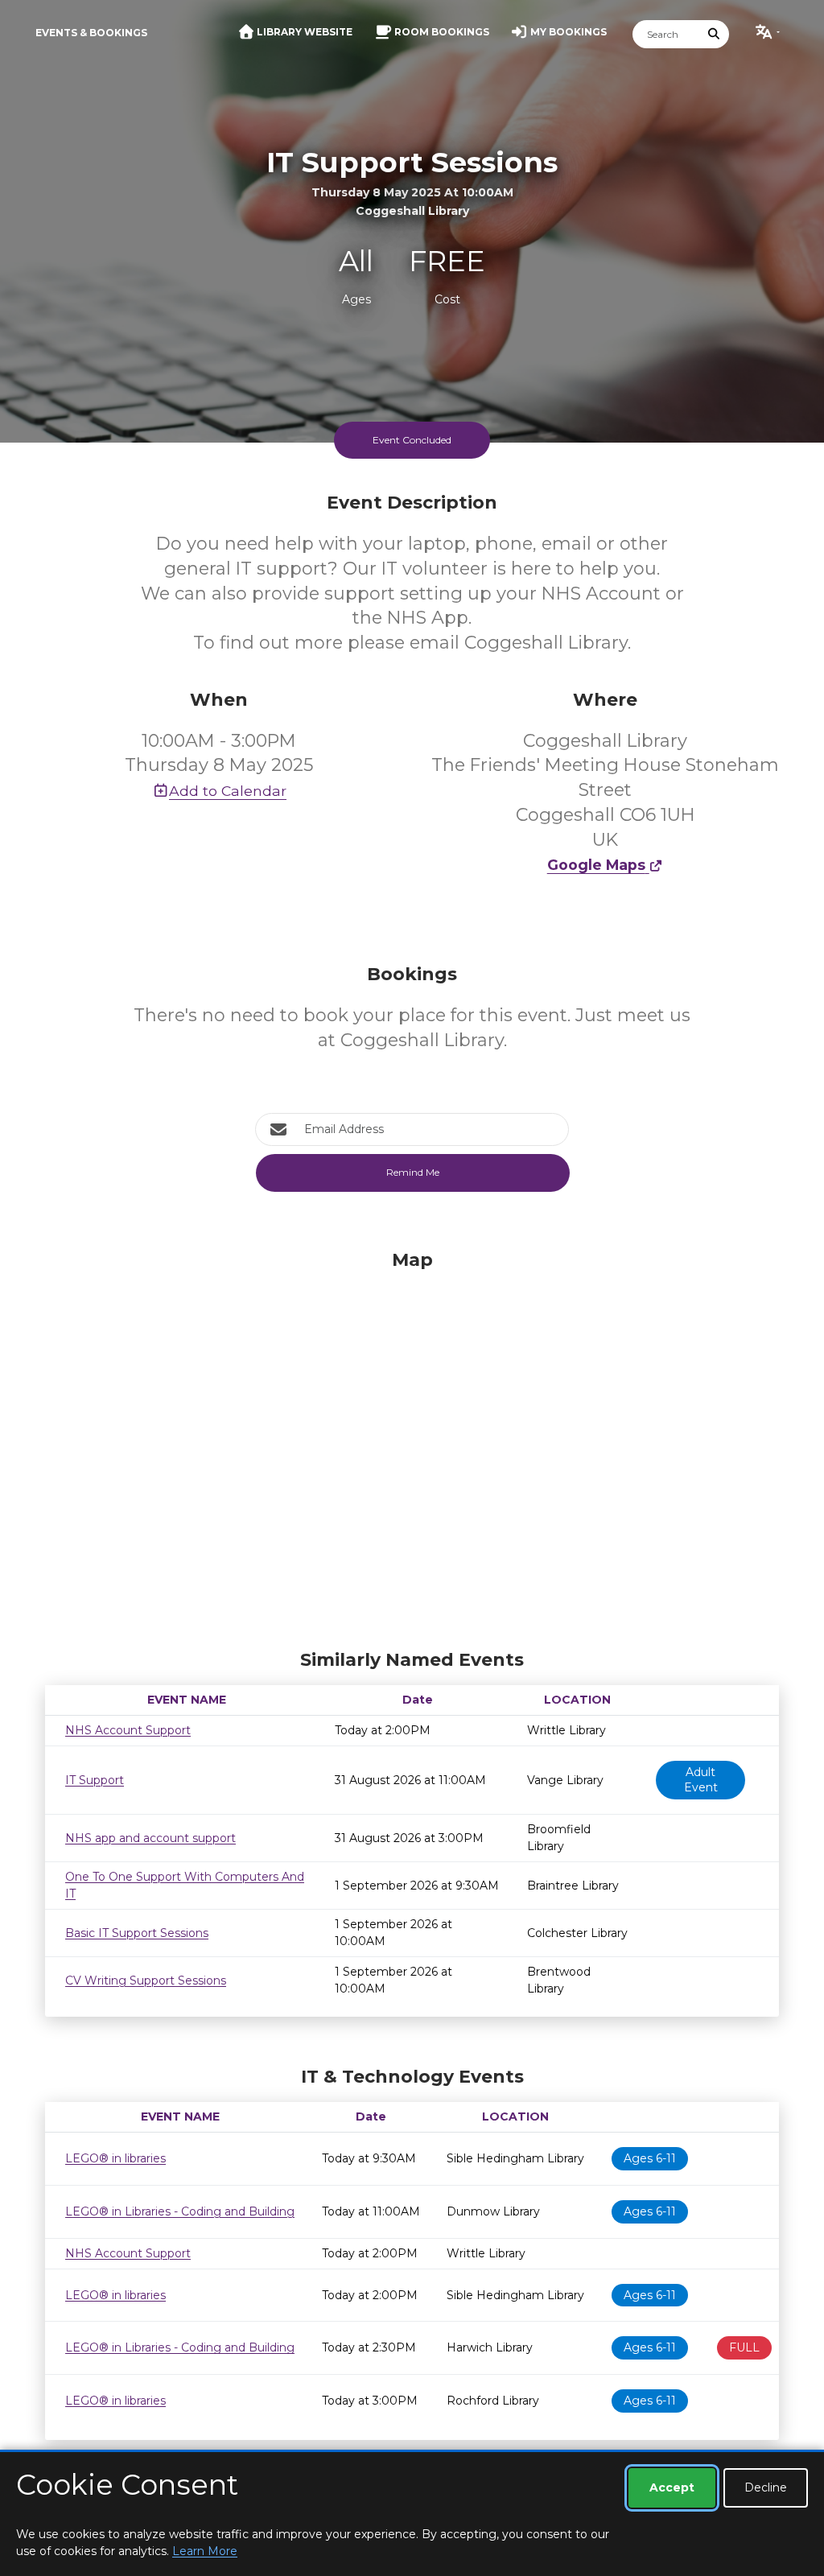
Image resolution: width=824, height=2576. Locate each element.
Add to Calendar (228, 791)
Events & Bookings (91, 33)
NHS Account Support (128, 1730)
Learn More (205, 2551)
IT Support (95, 1780)
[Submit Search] (715, 34)
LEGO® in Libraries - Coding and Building (180, 2211)
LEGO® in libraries (115, 2158)
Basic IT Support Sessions (137, 1933)
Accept (672, 2487)
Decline (766, 2487)
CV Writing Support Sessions (146, 1980)
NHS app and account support (150, 1838)
